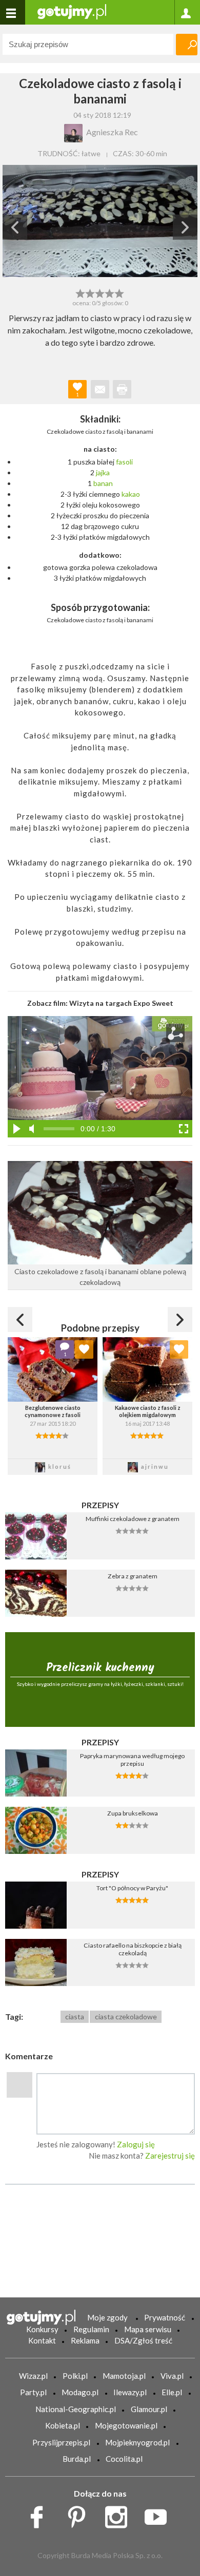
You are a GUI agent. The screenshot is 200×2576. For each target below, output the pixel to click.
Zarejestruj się (170, 2156)
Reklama (85, 2340)
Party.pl (33, 2392)
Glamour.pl (149, 2409)
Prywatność (165, 2317)
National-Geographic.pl (76, 2409)
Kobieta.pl (63, 2425)
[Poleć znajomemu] (100, 389)
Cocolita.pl (124, 2459)
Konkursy (42, 2329)
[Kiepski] (80, 292)
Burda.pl (77, 2459)
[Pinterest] (80, 2515)
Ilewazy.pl (130, 2392)
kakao (131, 494)
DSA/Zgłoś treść (143, 2340)
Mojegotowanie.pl (126, 2425)
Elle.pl (172, 2392)
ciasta (75, 2017)
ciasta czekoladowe (126, 2017)
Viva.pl (172, 2376)
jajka (103, 472)
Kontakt (42, 2340)
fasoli (124, 462)
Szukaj (187, 45)
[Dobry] (100, 292)
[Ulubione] (84, 1349)
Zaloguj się (136, 2144)
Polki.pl (75, 2376)
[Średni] (90, 292)
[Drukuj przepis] (122, 389)
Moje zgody (107, 2317)
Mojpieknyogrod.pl (137, 2442)
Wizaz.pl (33, 2376)
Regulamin (91, 2329)
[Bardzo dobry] (110, 292)
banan (103, 483)
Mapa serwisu (148, 2329)
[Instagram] (120, 2515)
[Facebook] (40, 2515)
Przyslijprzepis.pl (61, 2442)
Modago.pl (80, 2392)
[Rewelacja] (120, 292)
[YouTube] (159, 2515)
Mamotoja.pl (124, 2376)
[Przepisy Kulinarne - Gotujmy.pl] (72, 11)
